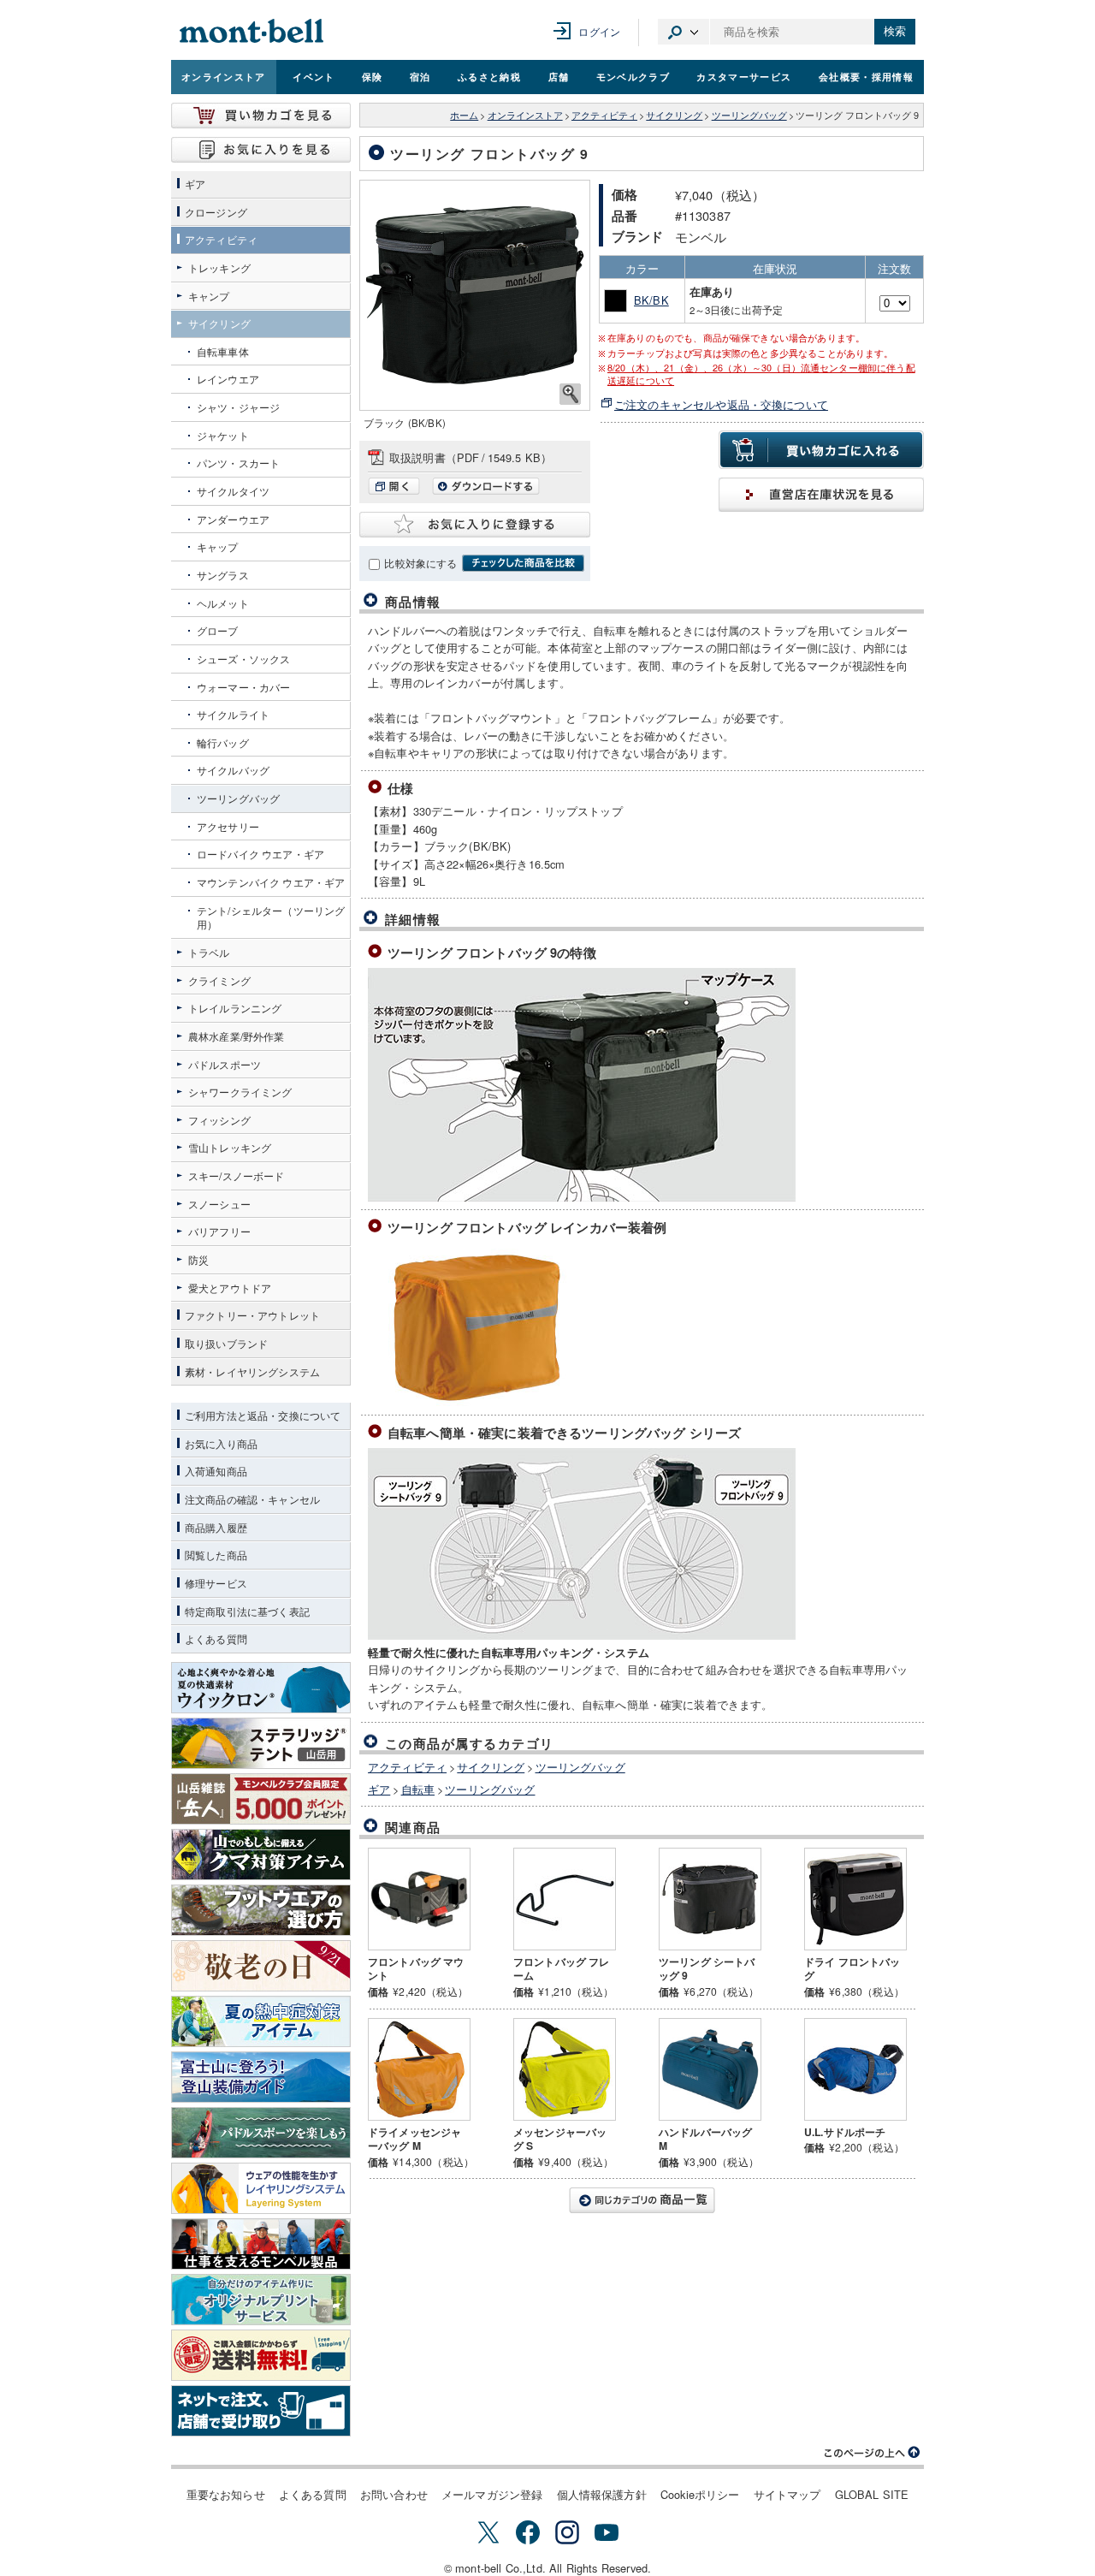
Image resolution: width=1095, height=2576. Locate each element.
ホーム (464, 115)
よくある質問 (313, 2494)
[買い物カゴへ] (261, 116)
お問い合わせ (394, 2494)
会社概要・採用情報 (866, 76)
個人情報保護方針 (602, 2494)
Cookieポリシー (700, 2494)
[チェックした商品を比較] (523, 563)
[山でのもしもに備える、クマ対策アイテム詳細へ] (261, 1855)
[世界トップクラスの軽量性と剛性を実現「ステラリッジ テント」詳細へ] (261, 1743)
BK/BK (651, 300)
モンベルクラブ (633, 76)
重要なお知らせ (226, 2494)
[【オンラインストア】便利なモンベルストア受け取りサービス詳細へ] (261, 2411)
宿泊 (420, 76)
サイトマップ (787, 2494)
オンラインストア (224, 76)
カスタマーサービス (744, 76)
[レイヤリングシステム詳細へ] (261, 2188)
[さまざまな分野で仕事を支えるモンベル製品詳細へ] (261, 2244)
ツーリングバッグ (749, 115)
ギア (379, 1789)
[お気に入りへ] (261, 150)
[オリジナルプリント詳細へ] (261, 2300)
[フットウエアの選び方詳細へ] (261, 1910)
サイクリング (674, 115)
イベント (314, 76)
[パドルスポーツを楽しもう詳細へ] (261, 2133)
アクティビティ (604, 115)
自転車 (418, 1789)
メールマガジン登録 (492, 2494)
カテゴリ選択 (684, 32)
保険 (373, 76)
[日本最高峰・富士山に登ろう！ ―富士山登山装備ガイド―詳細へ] (261, 2077)
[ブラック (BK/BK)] (475, 295)
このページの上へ (873, 2453)
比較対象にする (420, 563)
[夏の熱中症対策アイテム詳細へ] (261, 2021)
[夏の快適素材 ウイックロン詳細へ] (261, 1688)
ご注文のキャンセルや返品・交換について (721, 404)
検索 (895, 31)
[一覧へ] (642, 2200)
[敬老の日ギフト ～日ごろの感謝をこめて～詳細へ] (261, 1966)
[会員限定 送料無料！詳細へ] (261, 2355)
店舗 (559, 76)
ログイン (599, 31)
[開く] (398, 490)
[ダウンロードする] (486, 490)
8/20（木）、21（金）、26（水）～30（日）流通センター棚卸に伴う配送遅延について (761, 374)
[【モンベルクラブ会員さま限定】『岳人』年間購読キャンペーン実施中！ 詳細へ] (261, 1799)
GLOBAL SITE (872, 2494)
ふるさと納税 (489, 76)
